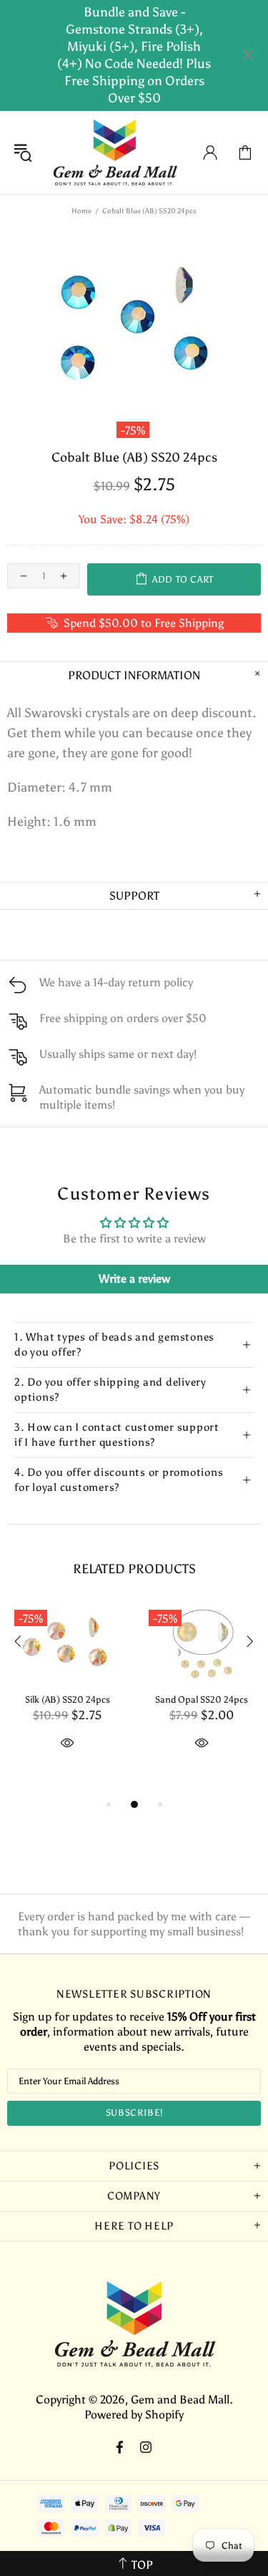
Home (81, 211)
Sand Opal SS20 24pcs (202, 1700)
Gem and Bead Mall (115, 152)
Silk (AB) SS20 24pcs (68, 1700)
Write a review (134, 1279)
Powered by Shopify (134, 2415)
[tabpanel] (67, 1693)
